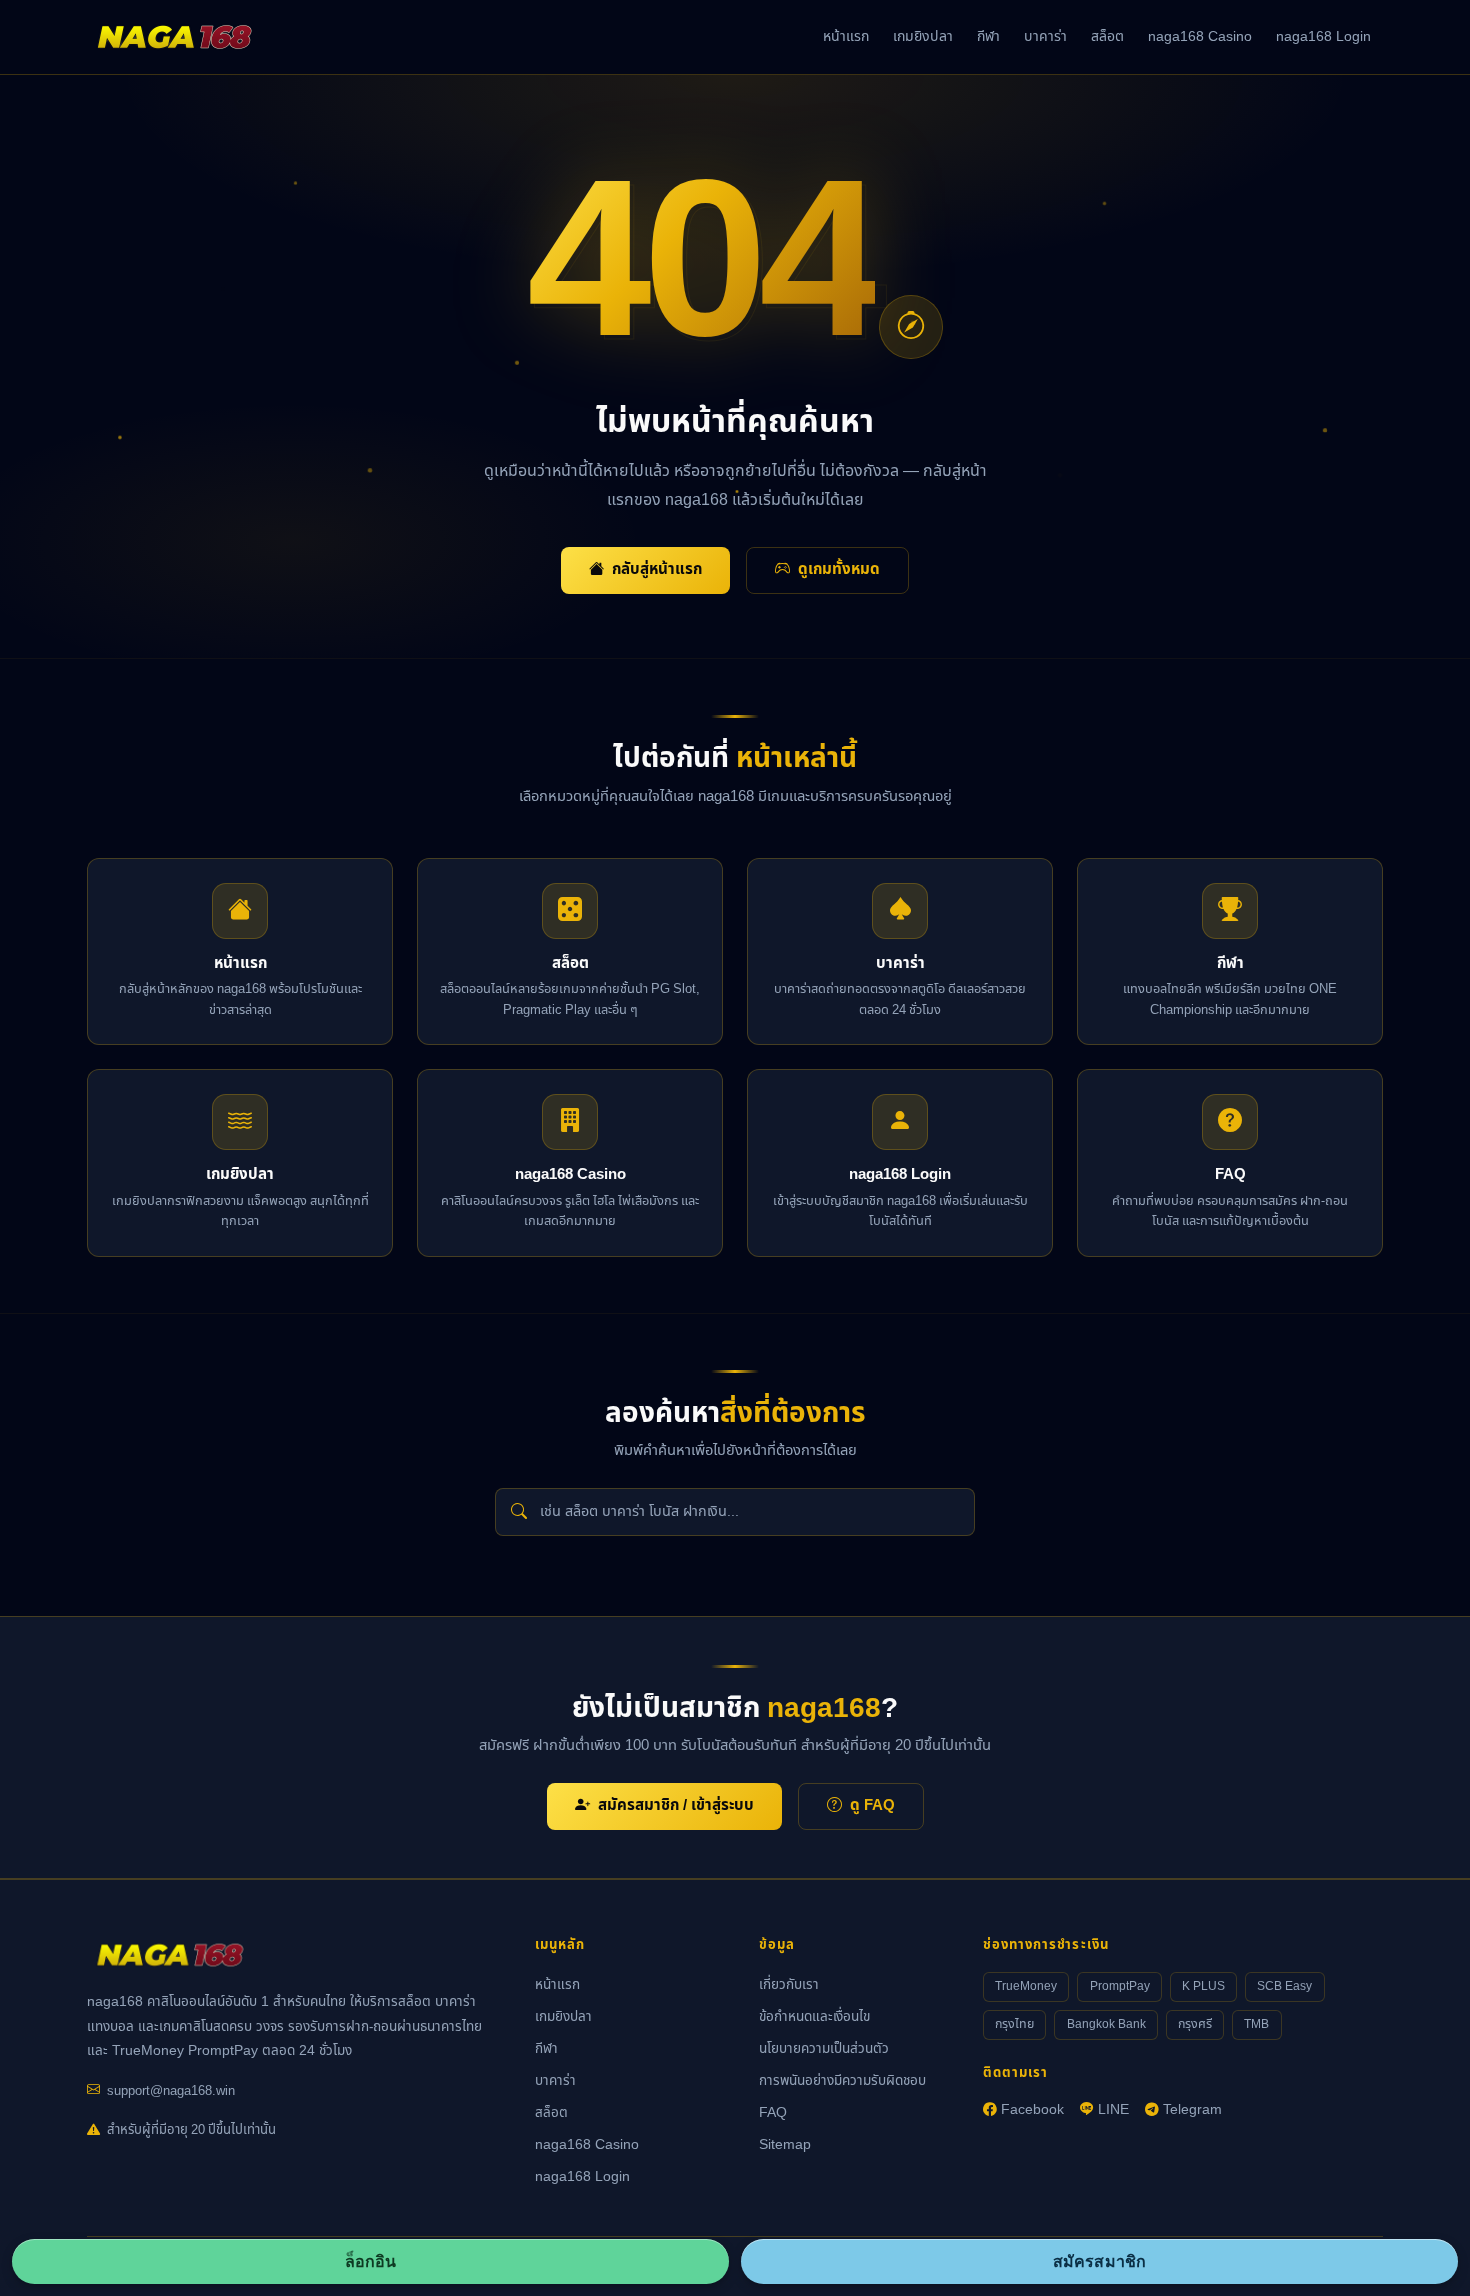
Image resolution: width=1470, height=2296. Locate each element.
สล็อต (1107, 36)
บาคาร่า (1045, 36)
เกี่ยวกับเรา (789, 1985)
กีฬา (988, 36)
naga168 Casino (1200, 36)
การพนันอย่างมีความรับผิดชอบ (842, 2081)
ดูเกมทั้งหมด (839, 569)
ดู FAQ (872, 1805)
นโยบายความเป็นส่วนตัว (824, 2049)
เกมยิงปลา (923, 36)
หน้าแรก (846, 36)
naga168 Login (1323, 36)
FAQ (773, 2113)
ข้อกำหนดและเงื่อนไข (814, 2017)
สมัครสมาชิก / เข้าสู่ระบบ (676, 1805)
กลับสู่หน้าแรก (657, 569)
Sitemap (785, 2145)
